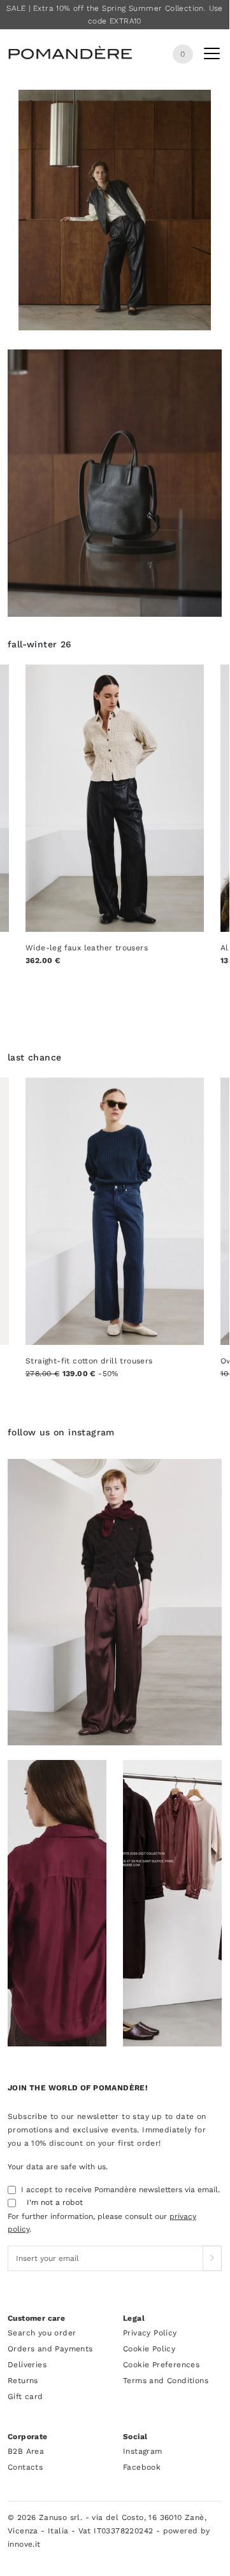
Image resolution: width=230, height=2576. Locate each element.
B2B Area (26, 2451)
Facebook (142, 2467)
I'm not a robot (55, 2202)
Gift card (25, 2397)
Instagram (143, 2451)
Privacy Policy (150, 2333)
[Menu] (212, 56)
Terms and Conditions (166, 2381)
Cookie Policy (149, 2349)
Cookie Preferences (161, 2365)
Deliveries (27, 2365)
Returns (23, 2381)
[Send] (212, 2258)
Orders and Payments (50, 2349)
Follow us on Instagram (61, 1432)
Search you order (42, 2333)
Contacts (25, 2467)
